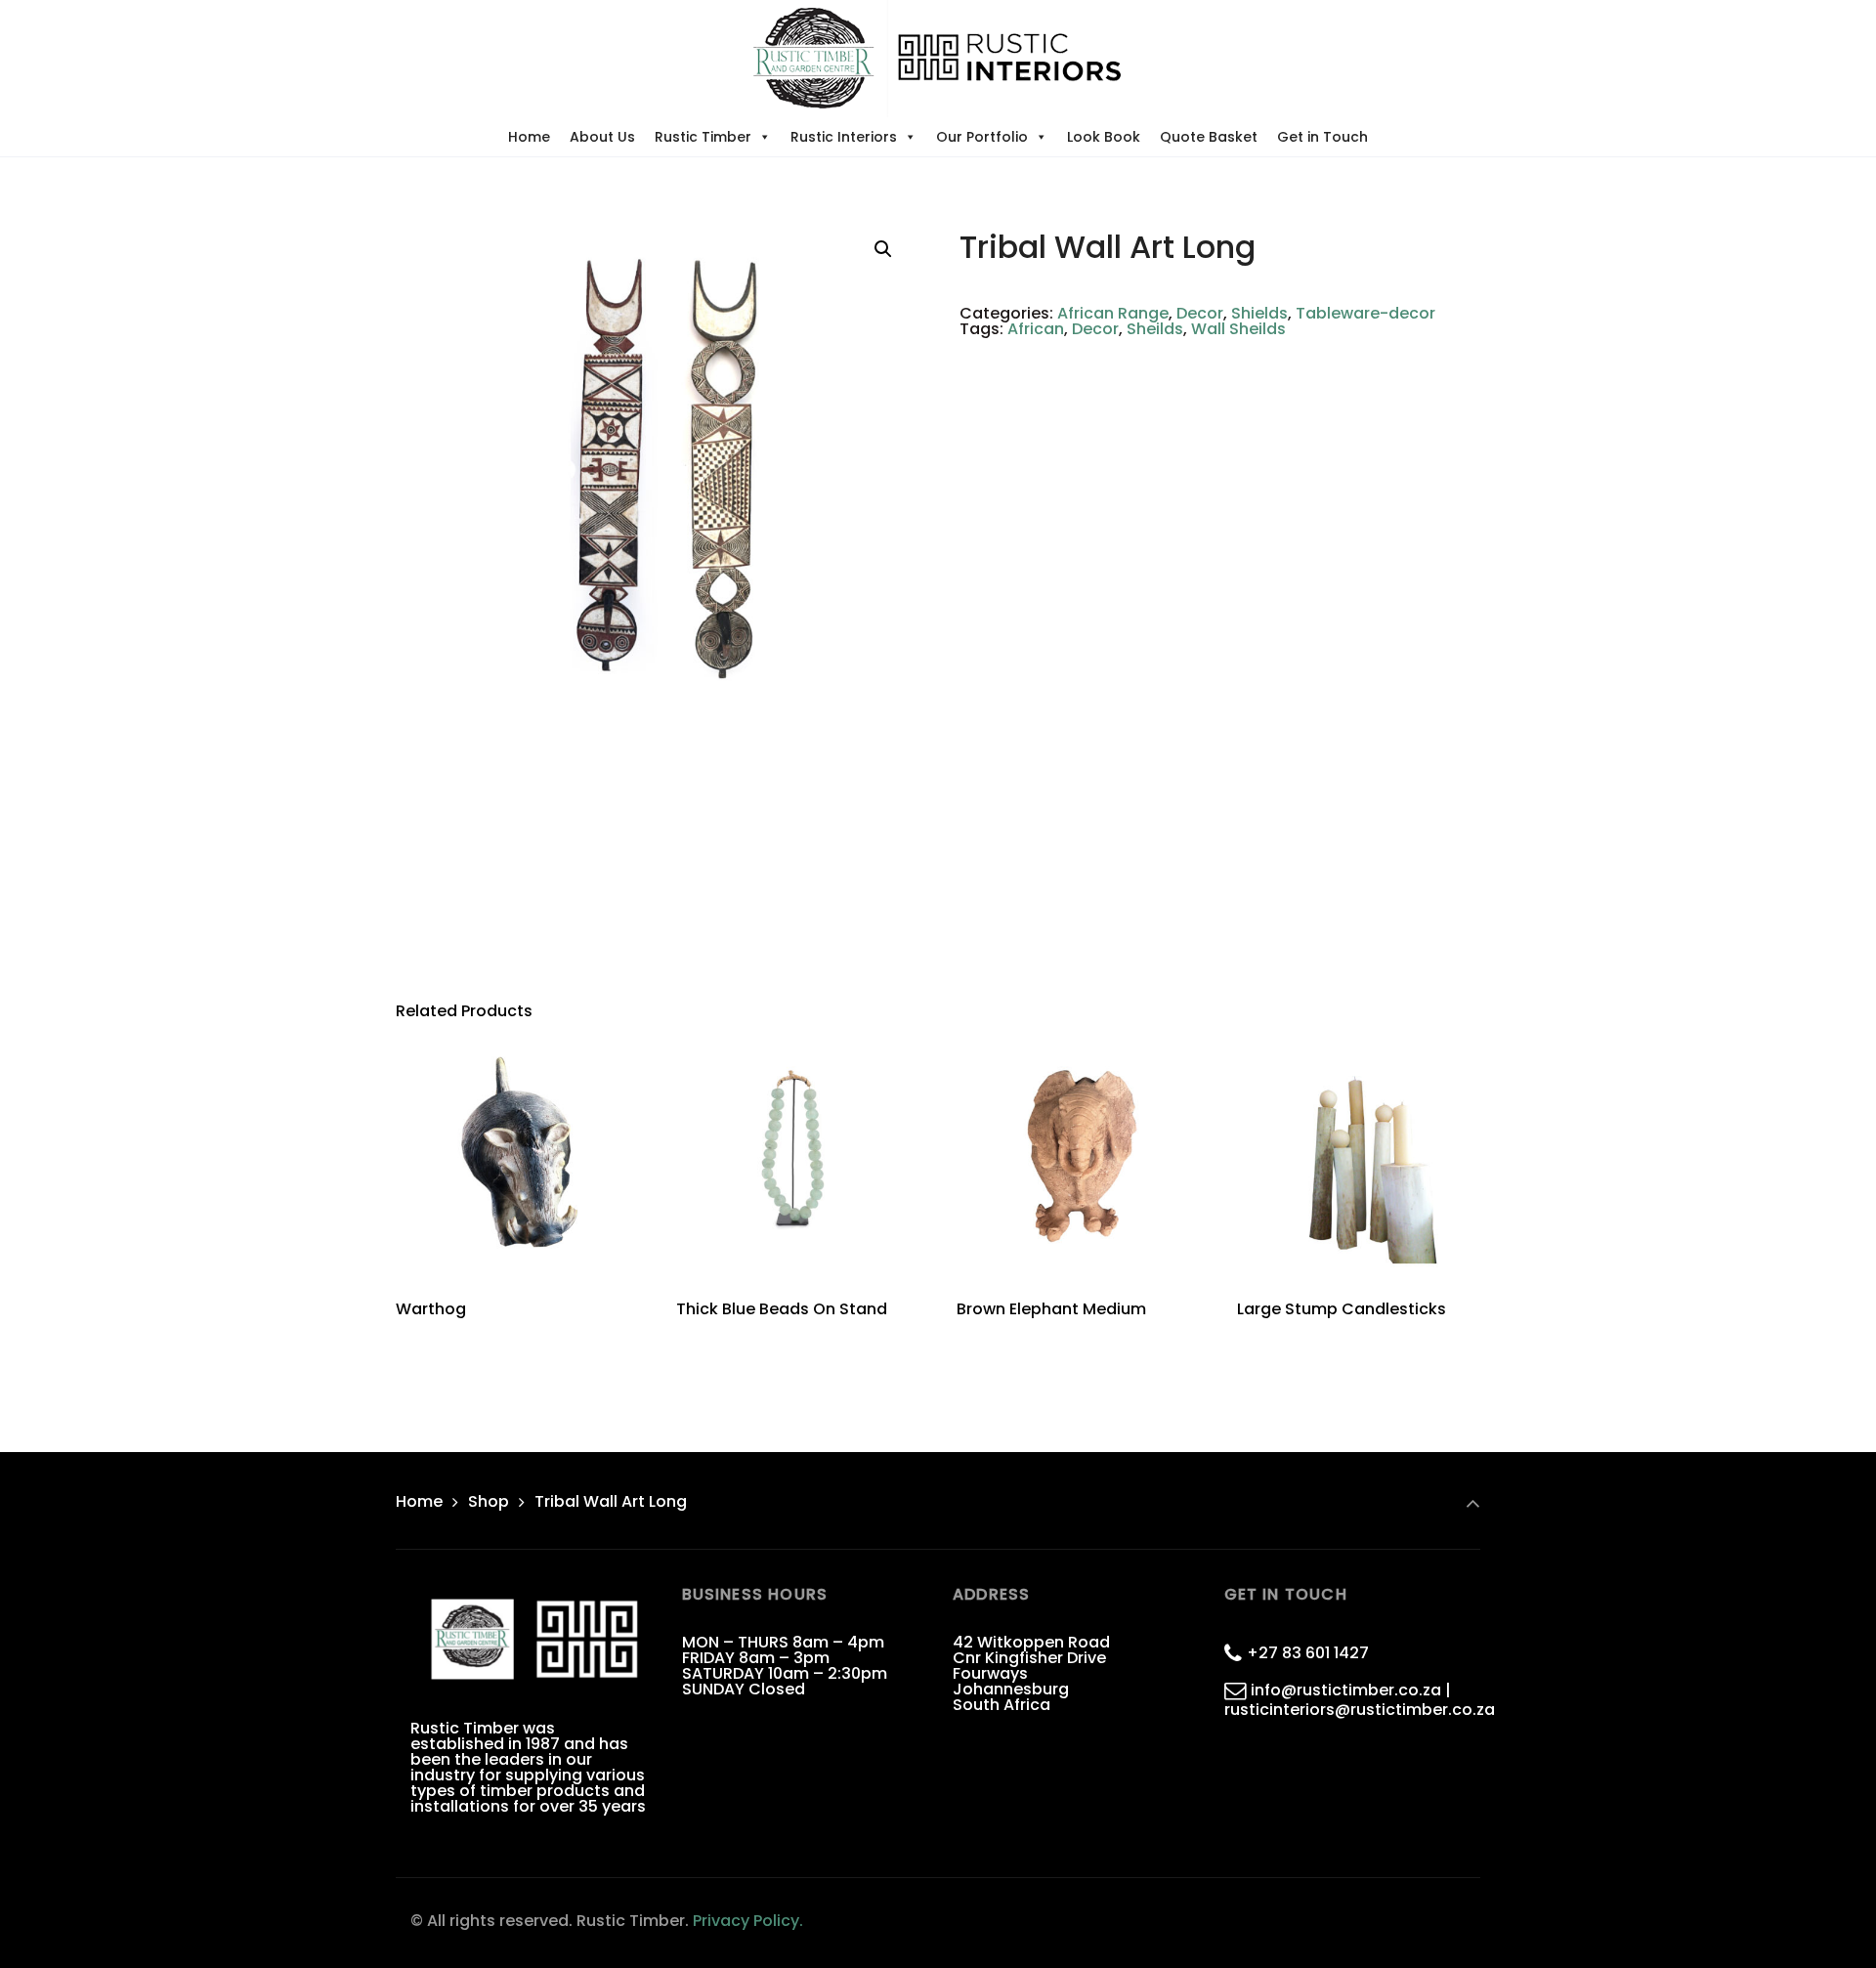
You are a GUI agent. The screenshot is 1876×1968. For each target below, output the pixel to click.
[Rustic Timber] (938, 59)
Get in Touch (1322, 137)
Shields (1259, 313)
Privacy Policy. (748, 1921)
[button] (883, 249)
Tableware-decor (1365, 313)
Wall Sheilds (1238, 329)
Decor (1200, 313)
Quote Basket (1209, 137)
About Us (602, 137)
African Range (1113, 313)
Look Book (1104, 137)
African (1036, 329)
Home (529, 137)
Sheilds (1155, 329)
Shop (489, 1501)
